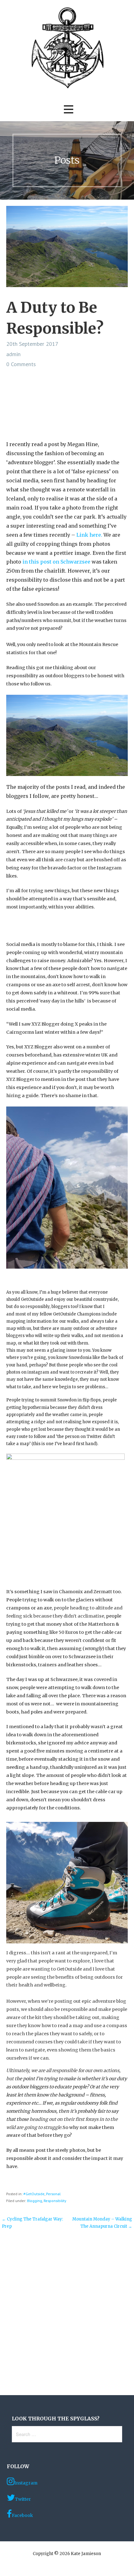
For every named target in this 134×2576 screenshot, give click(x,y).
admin (13, 354)
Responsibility (55, 2201)
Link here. (89, 535)
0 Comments (21, 364)
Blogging (35, 2201)
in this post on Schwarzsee (57, 562)
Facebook (22, 2515)
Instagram (26, 2483)
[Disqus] (67, 2314)
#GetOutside (34, 2194)
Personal (53, 2194)
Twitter (23, 2499)
